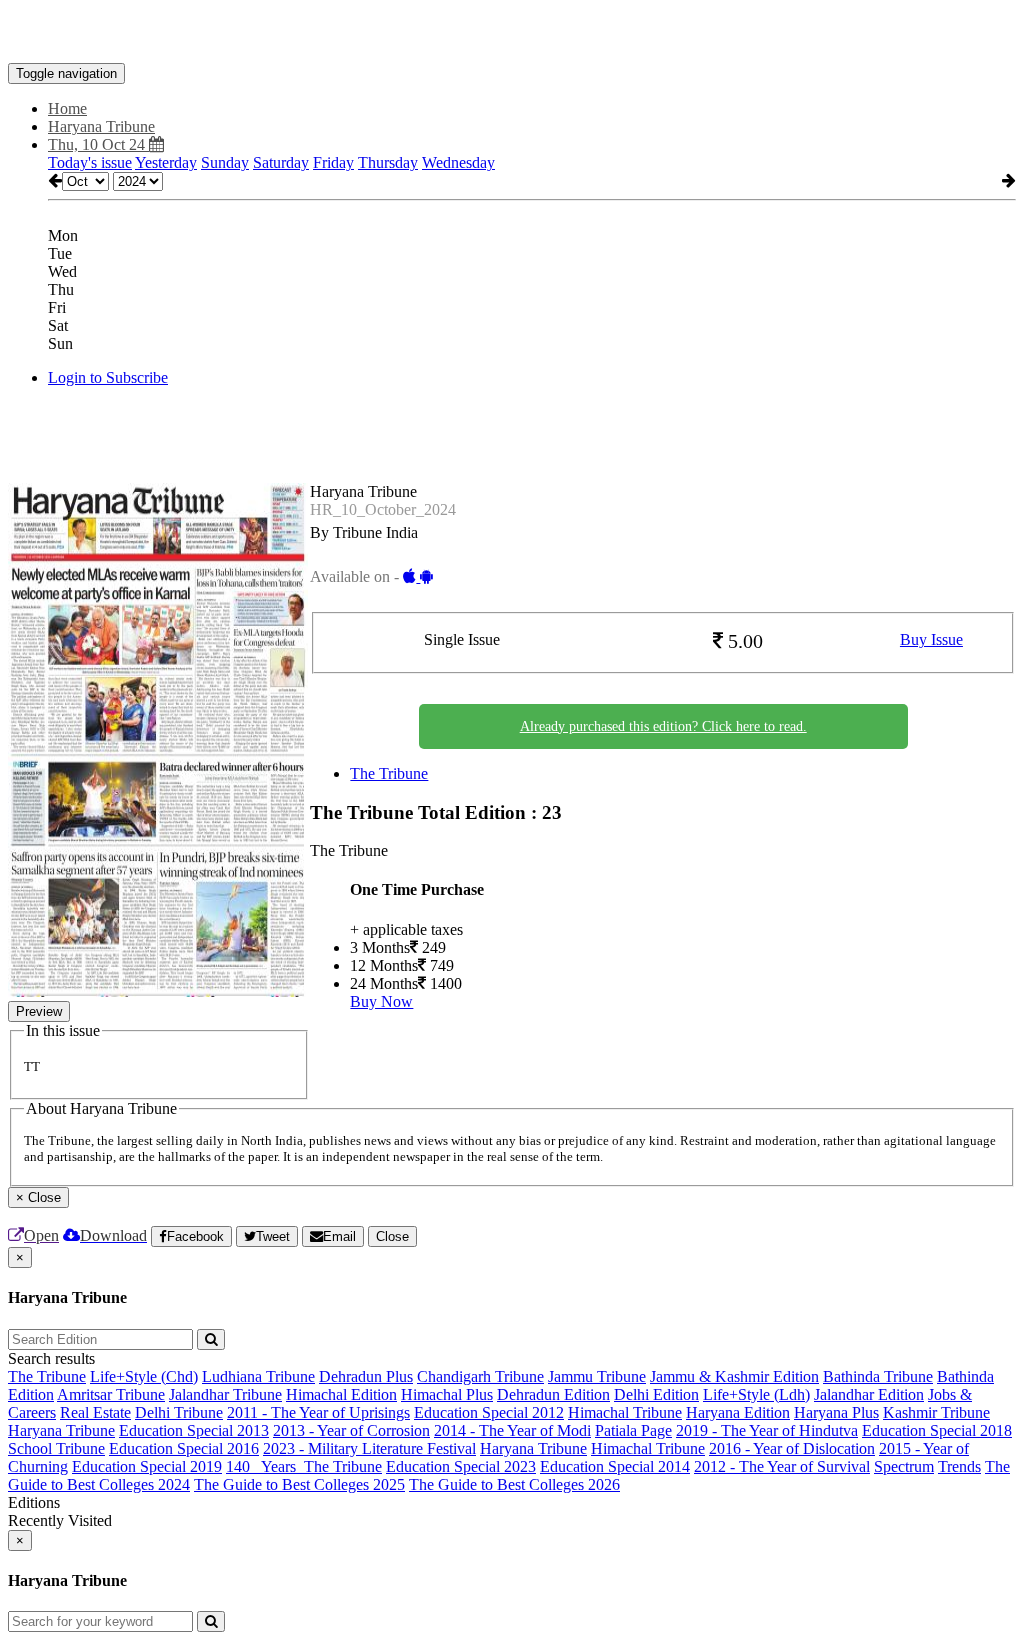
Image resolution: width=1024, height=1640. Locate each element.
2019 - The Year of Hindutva (767, 1430)
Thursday (388, 162)
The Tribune (389, 773)
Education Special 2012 (489, 1412)
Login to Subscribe (108, 377)
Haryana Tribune (61, 1430)
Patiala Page (633, 1430)
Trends (959, 1466)
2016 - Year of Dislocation (792, 1448)
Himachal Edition (341, 1394)
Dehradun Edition (553, 1394)
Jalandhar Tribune (225, 1394)
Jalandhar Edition (869, 1394)
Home (67, 108)
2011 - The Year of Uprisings (318, 1412)
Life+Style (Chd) (144, 1376)
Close (392, 1236)
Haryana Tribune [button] (101, 126)
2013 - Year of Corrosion (351, 1430)
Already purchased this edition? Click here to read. (663, 726)
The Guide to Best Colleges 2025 (299, 1484)
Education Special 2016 (184, 1448)
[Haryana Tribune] (512, 33)
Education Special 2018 (937, 1430)
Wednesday (458, 162)
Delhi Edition (656, 1394)
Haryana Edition (738, 1412)
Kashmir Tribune (936, 1412)
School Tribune (56, 1448)
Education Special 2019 (147, 1466)
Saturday (281, 162)
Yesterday (166, 162)
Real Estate (95, 1412)
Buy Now (381, 1001)
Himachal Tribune (625, 1412)
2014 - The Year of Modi (512, 1430)
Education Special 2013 (194, 1430)
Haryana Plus (836, 1412)
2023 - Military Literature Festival (369, 1448)
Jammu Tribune (597, 1376)
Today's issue (90, 162)
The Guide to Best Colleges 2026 (514, 1484)
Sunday (225, 162)
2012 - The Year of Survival (782, 1466)
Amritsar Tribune (111, 1394)
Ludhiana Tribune (258, 1376)
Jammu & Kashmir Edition (734, 1376)
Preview (39, 1011)
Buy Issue (931, 639)
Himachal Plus (447, 1394)
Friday (333, 162)
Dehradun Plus (366, 1376)
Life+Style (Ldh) (756, 1394)
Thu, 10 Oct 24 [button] (98, 144)
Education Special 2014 (615, 1466)
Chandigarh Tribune (480, 1376)
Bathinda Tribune (878, 1376)
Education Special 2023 (461, 1466)
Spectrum (904, 1466)
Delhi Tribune (179, 1412)
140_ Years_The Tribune (304, 1466)
